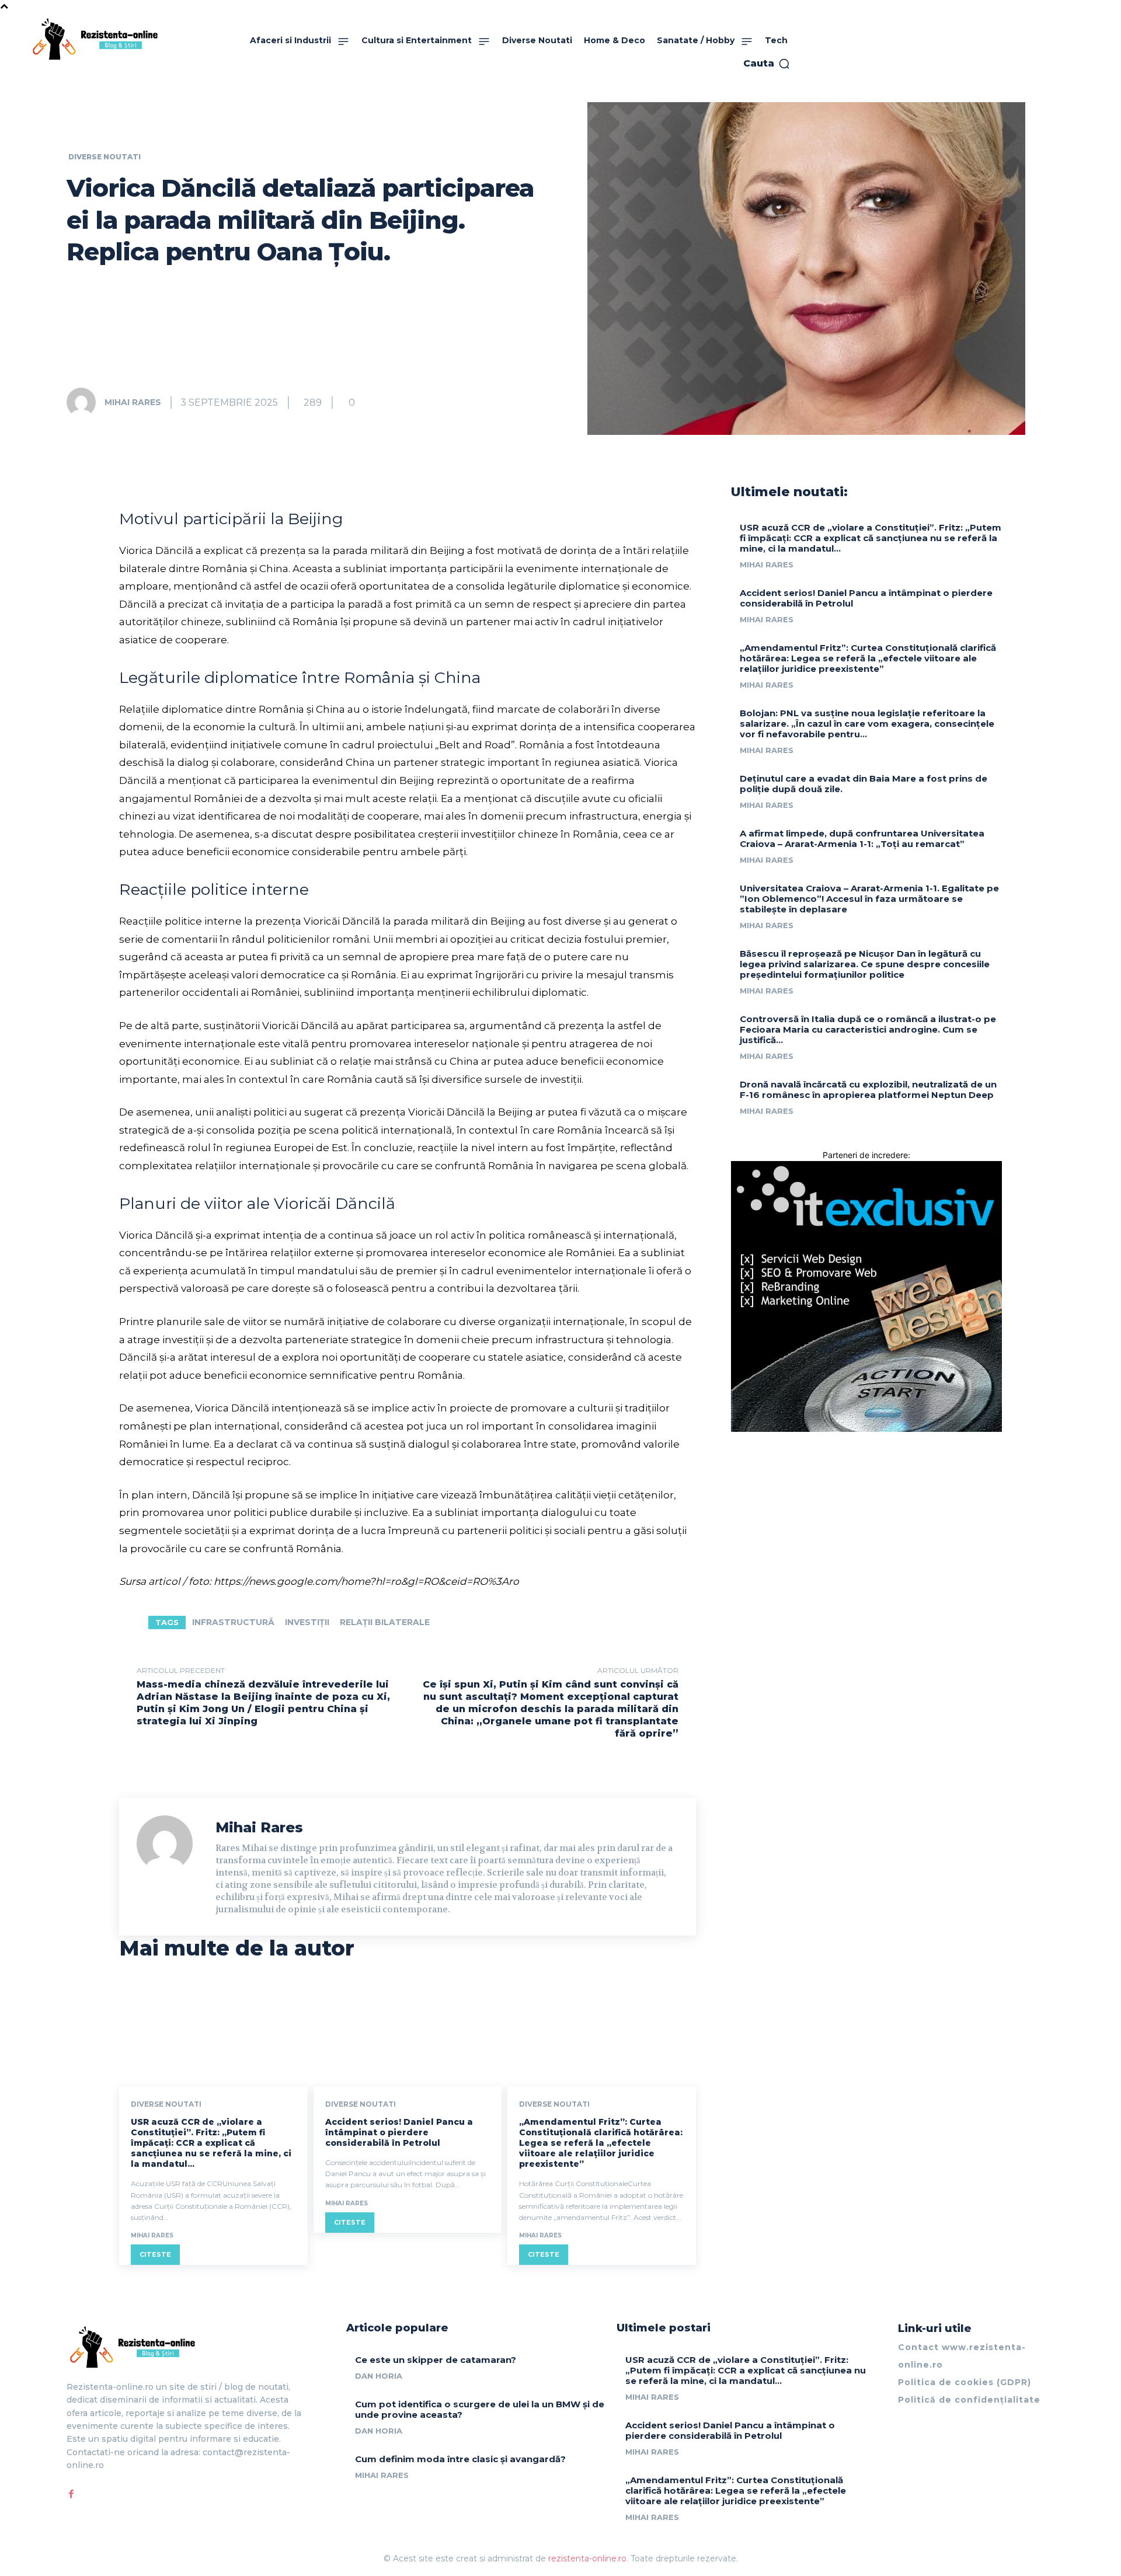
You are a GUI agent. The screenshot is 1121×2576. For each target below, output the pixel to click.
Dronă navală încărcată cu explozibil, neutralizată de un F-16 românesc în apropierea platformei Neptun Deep (868, 1090)
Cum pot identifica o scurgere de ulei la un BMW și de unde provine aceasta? (480, 2409)
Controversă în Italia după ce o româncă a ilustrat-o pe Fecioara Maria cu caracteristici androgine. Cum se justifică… (868, 1029)
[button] (767, 64)
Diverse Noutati (105, 157)
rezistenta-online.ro (587, 2558)
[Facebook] (71, 2494)
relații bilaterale (385, 1622)
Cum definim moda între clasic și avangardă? (460, 2459)
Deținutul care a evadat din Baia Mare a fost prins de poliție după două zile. (864, 784)
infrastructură (233, 1622)
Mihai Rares (133, 402)
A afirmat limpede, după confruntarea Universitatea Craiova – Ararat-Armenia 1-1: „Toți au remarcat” (862, 839)
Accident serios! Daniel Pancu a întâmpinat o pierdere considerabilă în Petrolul (399, 2132)
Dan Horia (379, 2376)
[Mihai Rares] (85, 402)
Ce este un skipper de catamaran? (436, 2360)
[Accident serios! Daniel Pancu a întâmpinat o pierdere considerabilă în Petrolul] (408, 2030)
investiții (307, 1622)
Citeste (155, 2254)
